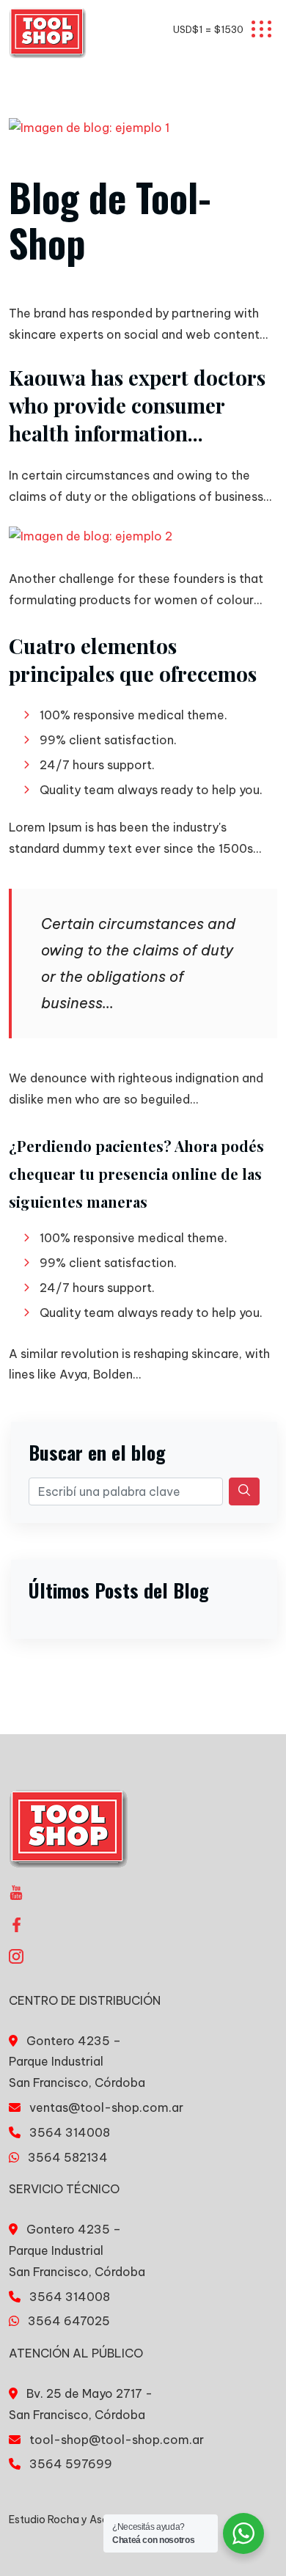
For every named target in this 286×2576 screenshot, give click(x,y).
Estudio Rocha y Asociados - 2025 (95, 2520)
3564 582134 (68, 2157)
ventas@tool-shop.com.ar (106, 2107)
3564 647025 (69, 2321)
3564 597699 (71, 2464)
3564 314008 (70, 2132)
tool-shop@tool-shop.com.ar (117, 2440)
